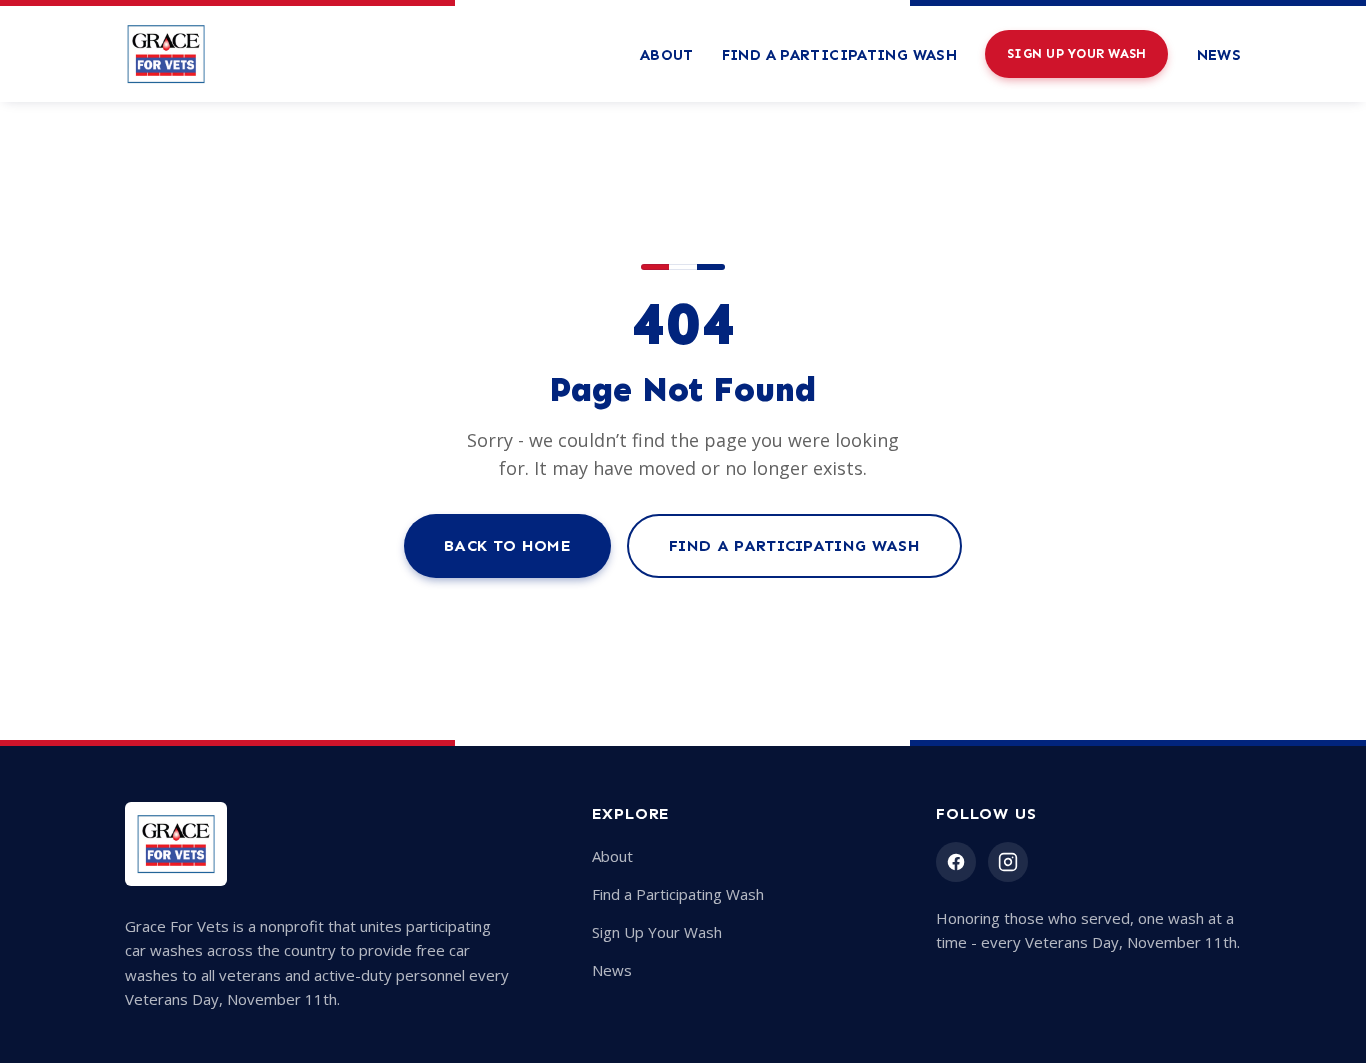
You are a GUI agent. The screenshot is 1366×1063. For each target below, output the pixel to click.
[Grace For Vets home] (166, 54)
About (667, 55)
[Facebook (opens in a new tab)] (956, 862)
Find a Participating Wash (839, 55)
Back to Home (507, 545)
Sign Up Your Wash (1076, 53)
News (1219, 55)
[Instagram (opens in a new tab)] (1008, 862)
